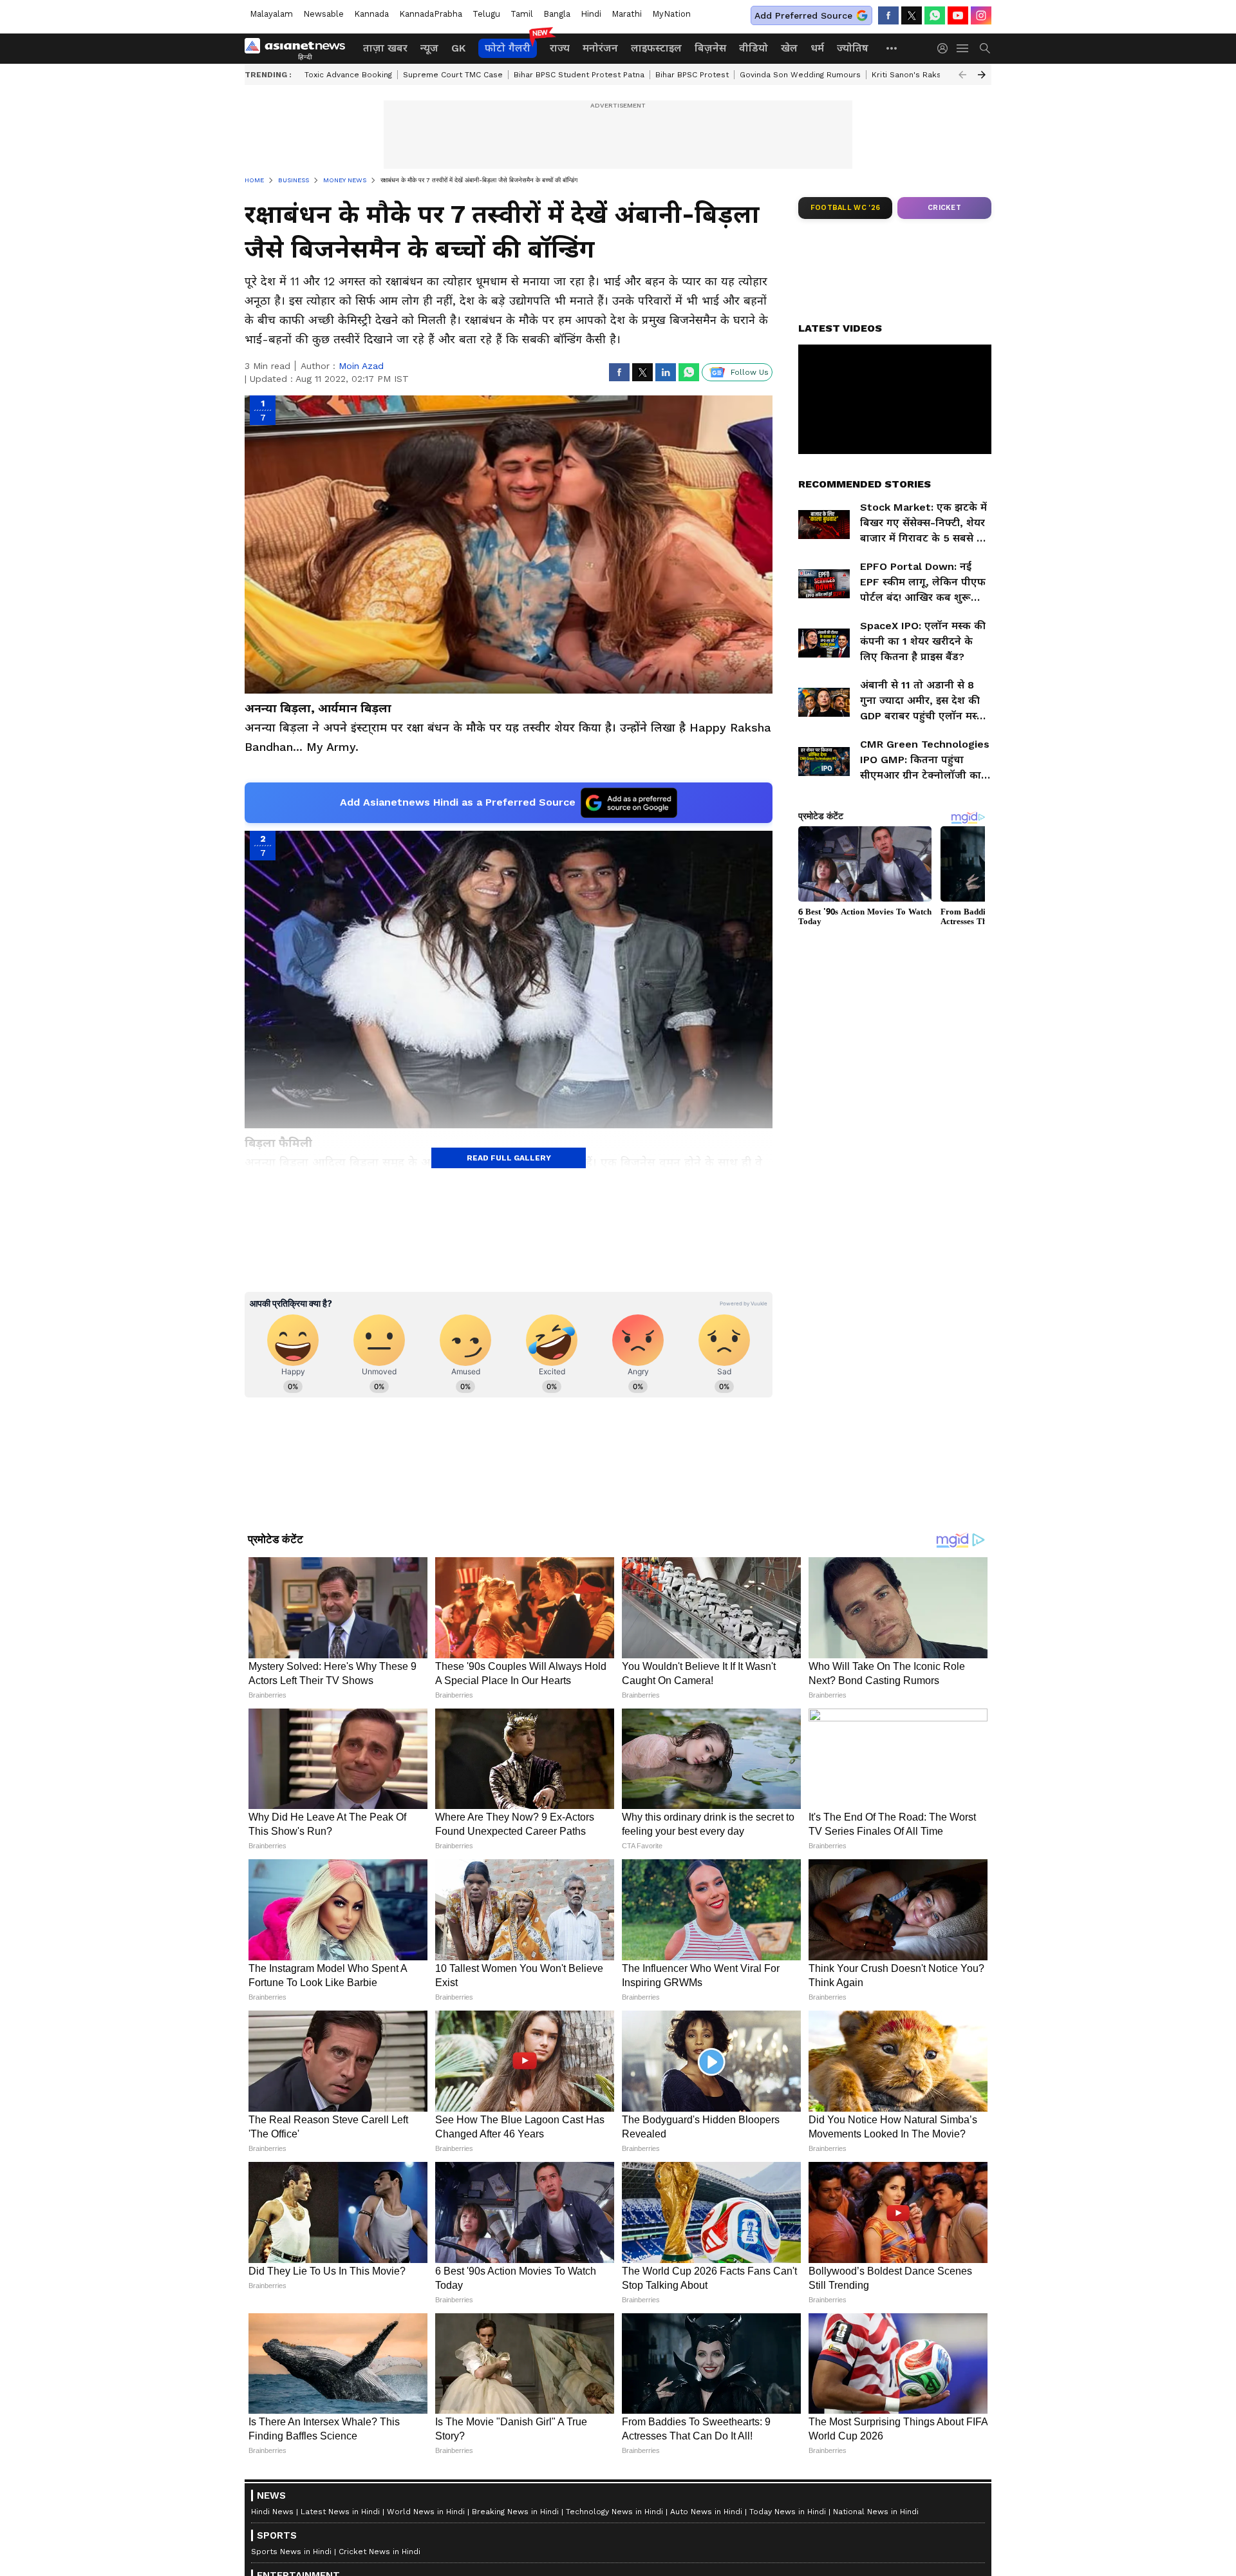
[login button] (946, 48)
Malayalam (271, 14)
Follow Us (750, 372)
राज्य (560, 48)
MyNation (671, 14)
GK (458, 48)
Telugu (486, 14)
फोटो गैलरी (508, 48)
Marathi (627, 14)
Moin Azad (361, 366)
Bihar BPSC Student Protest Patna (579, 75)
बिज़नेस (710, 48)
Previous (962, 75)
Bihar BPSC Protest (692, 75)
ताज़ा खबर (385, 48)
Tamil (522, 14)
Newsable (323, 14)
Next (982, 75)
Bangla (557, 14)
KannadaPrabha (431, 14)
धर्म (817, 48)
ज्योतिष (853, 48)
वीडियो (754, 48)
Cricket (944, 208)
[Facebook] (888, 15)
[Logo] (299, 48)
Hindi (591, 14)
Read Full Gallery (509, 1158)
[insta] (981, 15)
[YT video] (958, 15)
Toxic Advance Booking (348, 75)
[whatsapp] (935, 15)
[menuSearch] (985, 48)
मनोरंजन (600, 48)
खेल (789, 48)
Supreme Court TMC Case (453, 75)
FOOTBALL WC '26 (846, 208)
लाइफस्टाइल (656, 48)
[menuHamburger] (963, 48)
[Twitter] (912, 15)
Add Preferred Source (803, 15)
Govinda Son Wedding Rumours (800, 75)
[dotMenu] (892, 48)
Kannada (371, 14)
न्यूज (429, 48)
